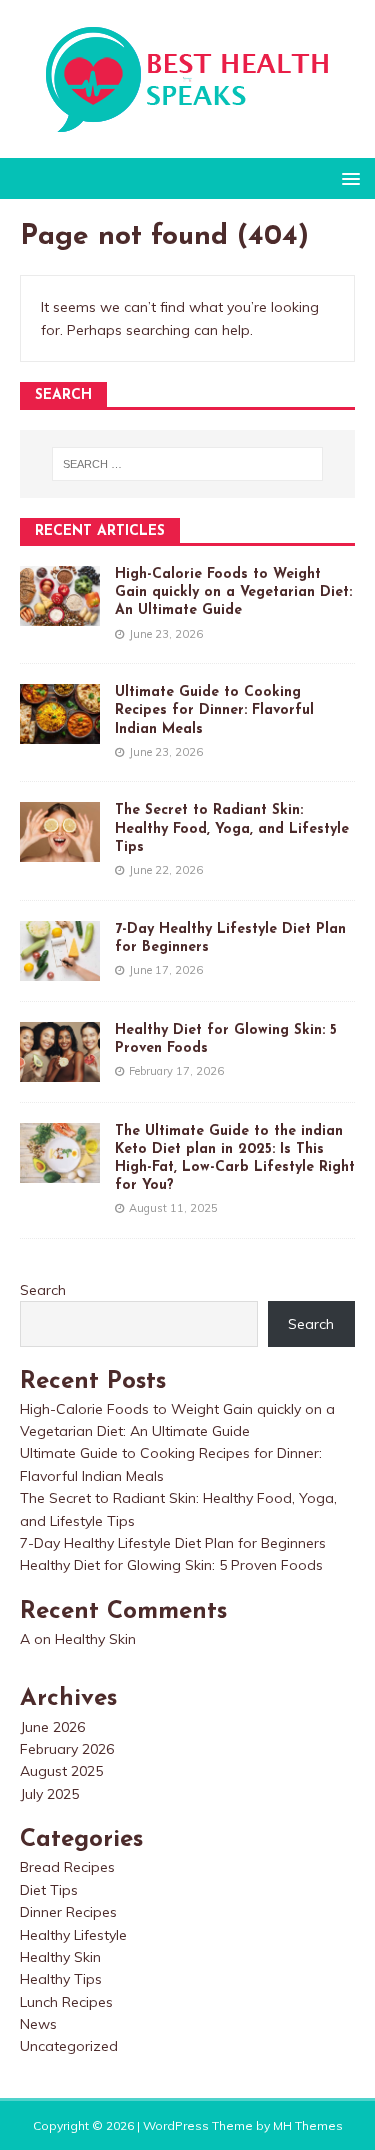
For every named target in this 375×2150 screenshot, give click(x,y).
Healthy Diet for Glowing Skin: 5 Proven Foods (171, 1565)
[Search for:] (188, 464)
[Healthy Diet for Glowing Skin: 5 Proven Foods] (60, 1070)
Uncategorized (69, 2046)
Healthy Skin (95, 1639)
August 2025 (61, 1771)
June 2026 (52, 1727)
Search (43, 1290)
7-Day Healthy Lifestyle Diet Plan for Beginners (173, 1543)
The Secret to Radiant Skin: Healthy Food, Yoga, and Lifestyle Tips (232, 828)
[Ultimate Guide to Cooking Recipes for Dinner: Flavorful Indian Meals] (60, 733)
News (38, 2024)
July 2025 (49, 1794)
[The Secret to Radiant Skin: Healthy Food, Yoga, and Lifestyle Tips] (60, 851)
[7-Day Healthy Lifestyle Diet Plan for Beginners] (60, 969)
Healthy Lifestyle (73, 1935)
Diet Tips (49, 1890)
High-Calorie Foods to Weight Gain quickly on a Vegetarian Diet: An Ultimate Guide (233, 592)
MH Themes (308, 2125)
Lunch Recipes (66, 2002)
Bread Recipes (67, 1867)
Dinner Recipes (68, 1912)
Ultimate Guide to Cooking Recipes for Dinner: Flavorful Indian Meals (214, 710)
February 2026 (67, 1749)
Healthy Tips (61, 1979)
